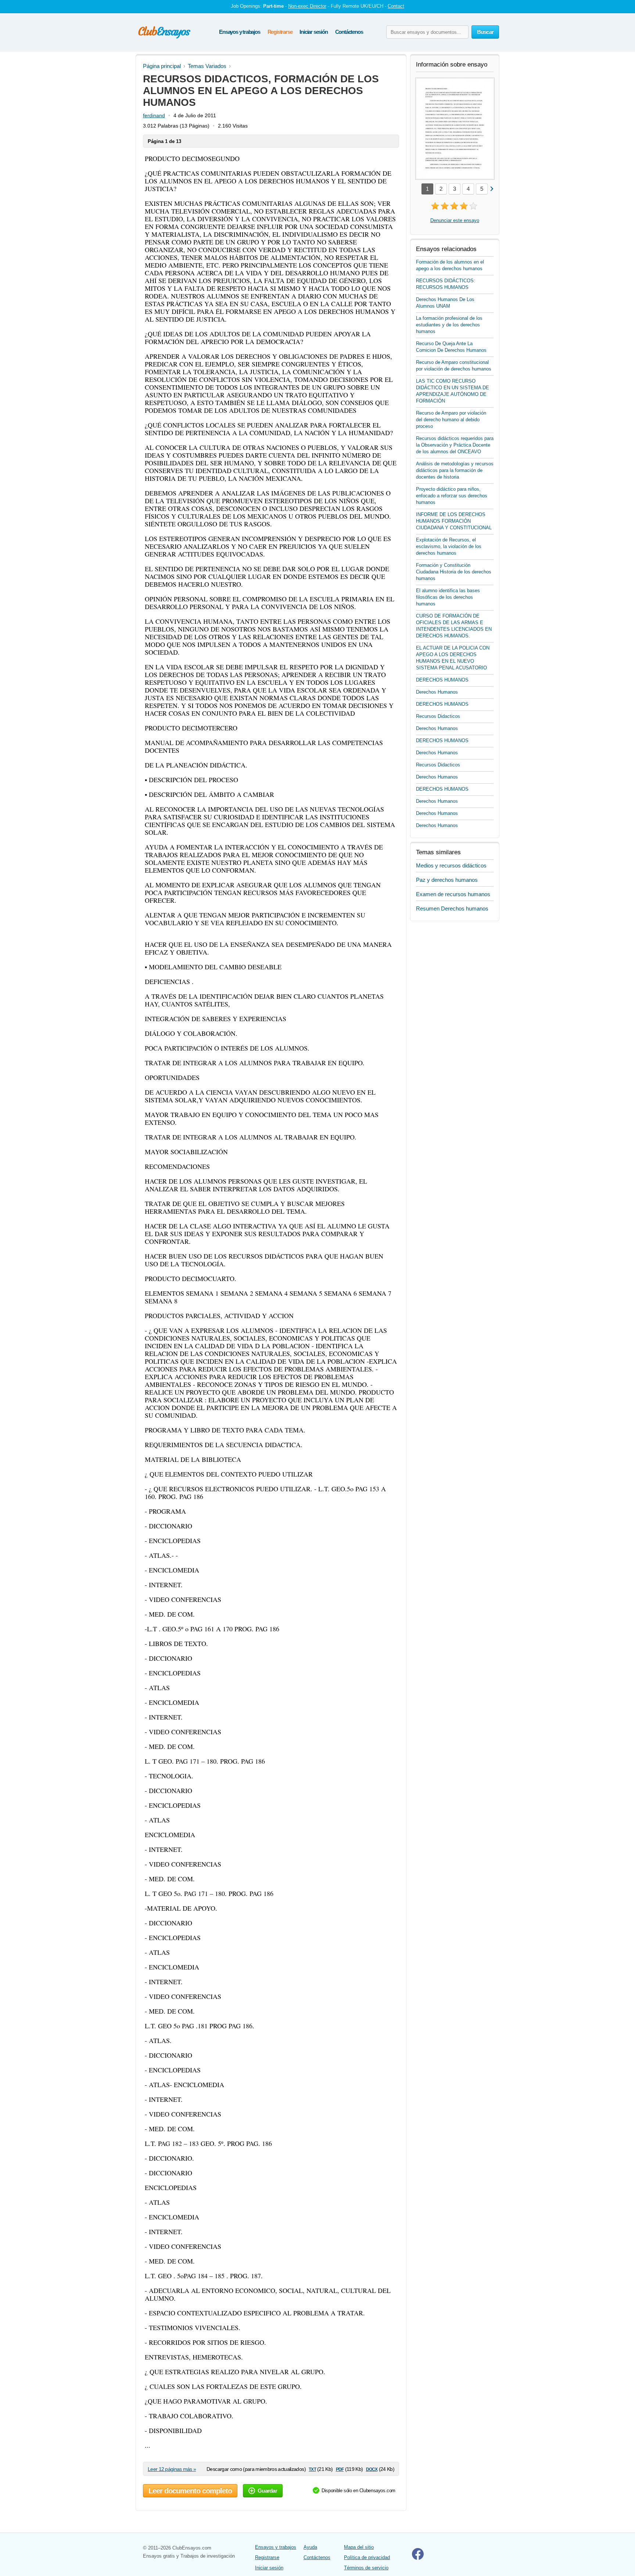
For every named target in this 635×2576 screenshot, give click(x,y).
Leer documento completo (190, 2491)
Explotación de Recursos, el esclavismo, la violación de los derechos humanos (449, 546)
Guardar (267, 2491)
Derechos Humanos (437, 692)
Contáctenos (349, 32)
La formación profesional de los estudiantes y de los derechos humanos (449, 325)
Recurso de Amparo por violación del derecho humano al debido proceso (451, 420)
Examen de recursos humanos (453, 894)
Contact (396, 6)
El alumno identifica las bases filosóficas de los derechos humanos (448, 597)
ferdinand (154, 115)
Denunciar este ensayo (455, 220)
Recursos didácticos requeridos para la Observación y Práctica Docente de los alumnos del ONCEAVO (455, 445)
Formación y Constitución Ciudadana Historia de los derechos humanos (454, 572)
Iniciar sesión (313, 32)
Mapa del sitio (359, 2547)
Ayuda (310, 2547)
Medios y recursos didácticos (451, 865)
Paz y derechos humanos (447, 880)
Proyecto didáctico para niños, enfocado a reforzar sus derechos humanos (452, 496)
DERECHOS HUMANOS (442, 680)
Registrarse (280, 32)
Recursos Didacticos (438, 716)
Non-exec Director (307, 6)
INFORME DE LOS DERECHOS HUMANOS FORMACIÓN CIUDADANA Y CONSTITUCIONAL (454, 521)
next (492, 188)
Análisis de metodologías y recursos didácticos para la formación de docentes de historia (455, 470)
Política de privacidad (367, 2557)
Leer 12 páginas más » (172, 2469)
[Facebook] (418, 2558)
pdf (340, 2469)
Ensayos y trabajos (239, 32)
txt (312, 2469)
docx (372, 2469)
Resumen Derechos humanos (452, 908)
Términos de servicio (366, 2568)
